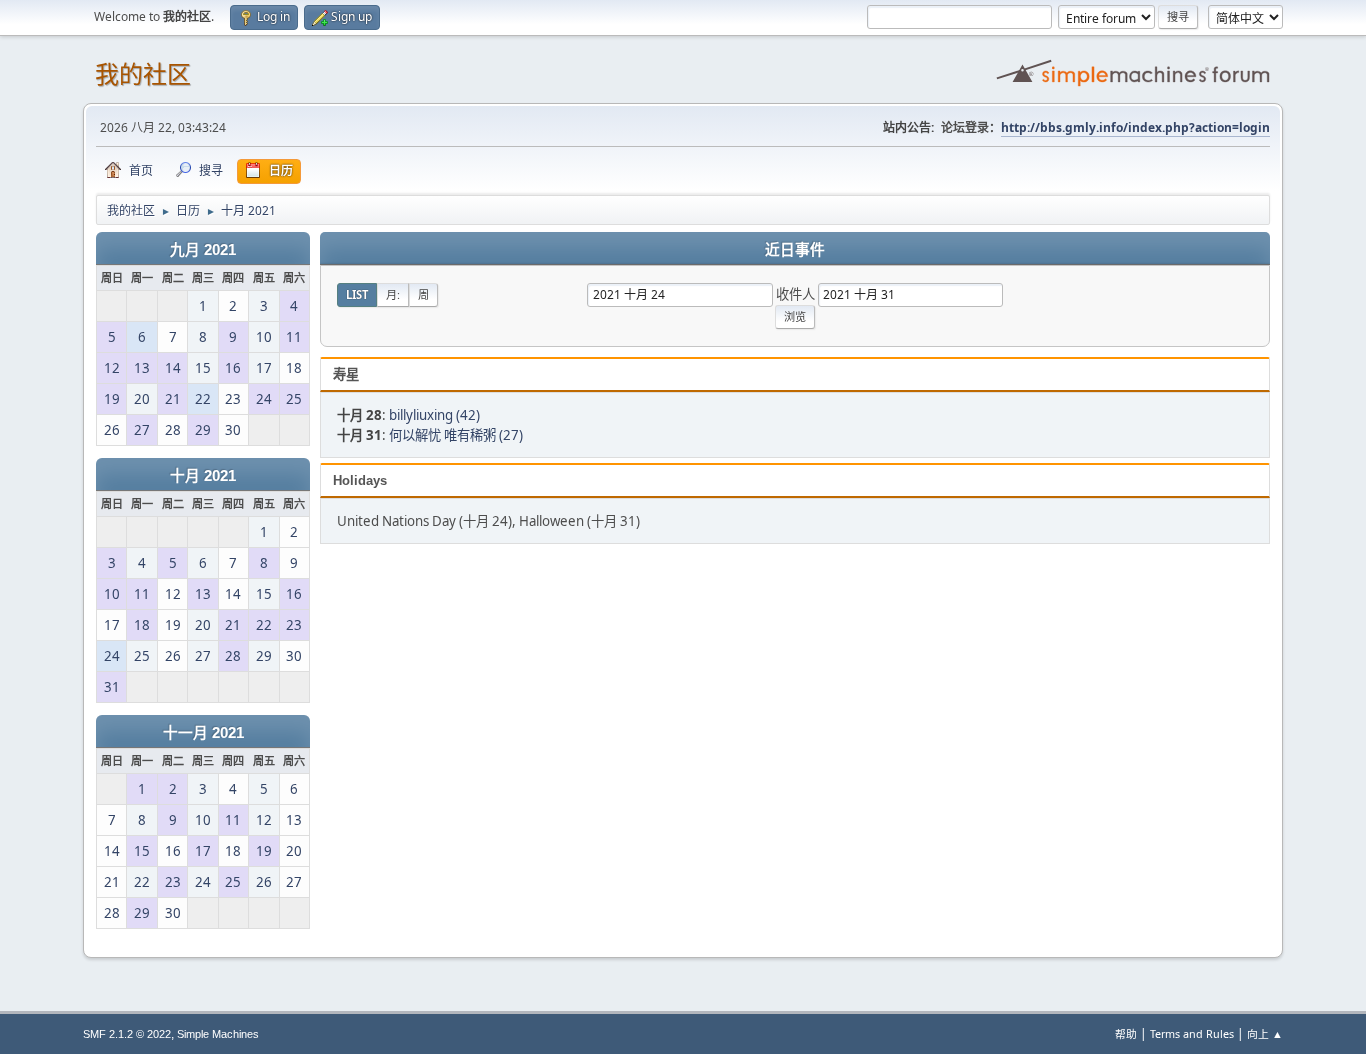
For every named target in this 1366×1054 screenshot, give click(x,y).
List (357, 294)
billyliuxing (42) (434, 415)
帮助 (1126, 1033)
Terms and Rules (1192, 1033)
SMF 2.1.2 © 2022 (127, 1034)
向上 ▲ (1265, 1033)
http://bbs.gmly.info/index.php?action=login (1135, 127)
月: (393, 294)
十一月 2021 (203, 733)
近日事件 (795, 250)
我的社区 (143, 74)
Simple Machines (218, 1034)
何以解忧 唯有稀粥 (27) (456, 435)
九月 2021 (203, 250)
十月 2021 (203, 476)
